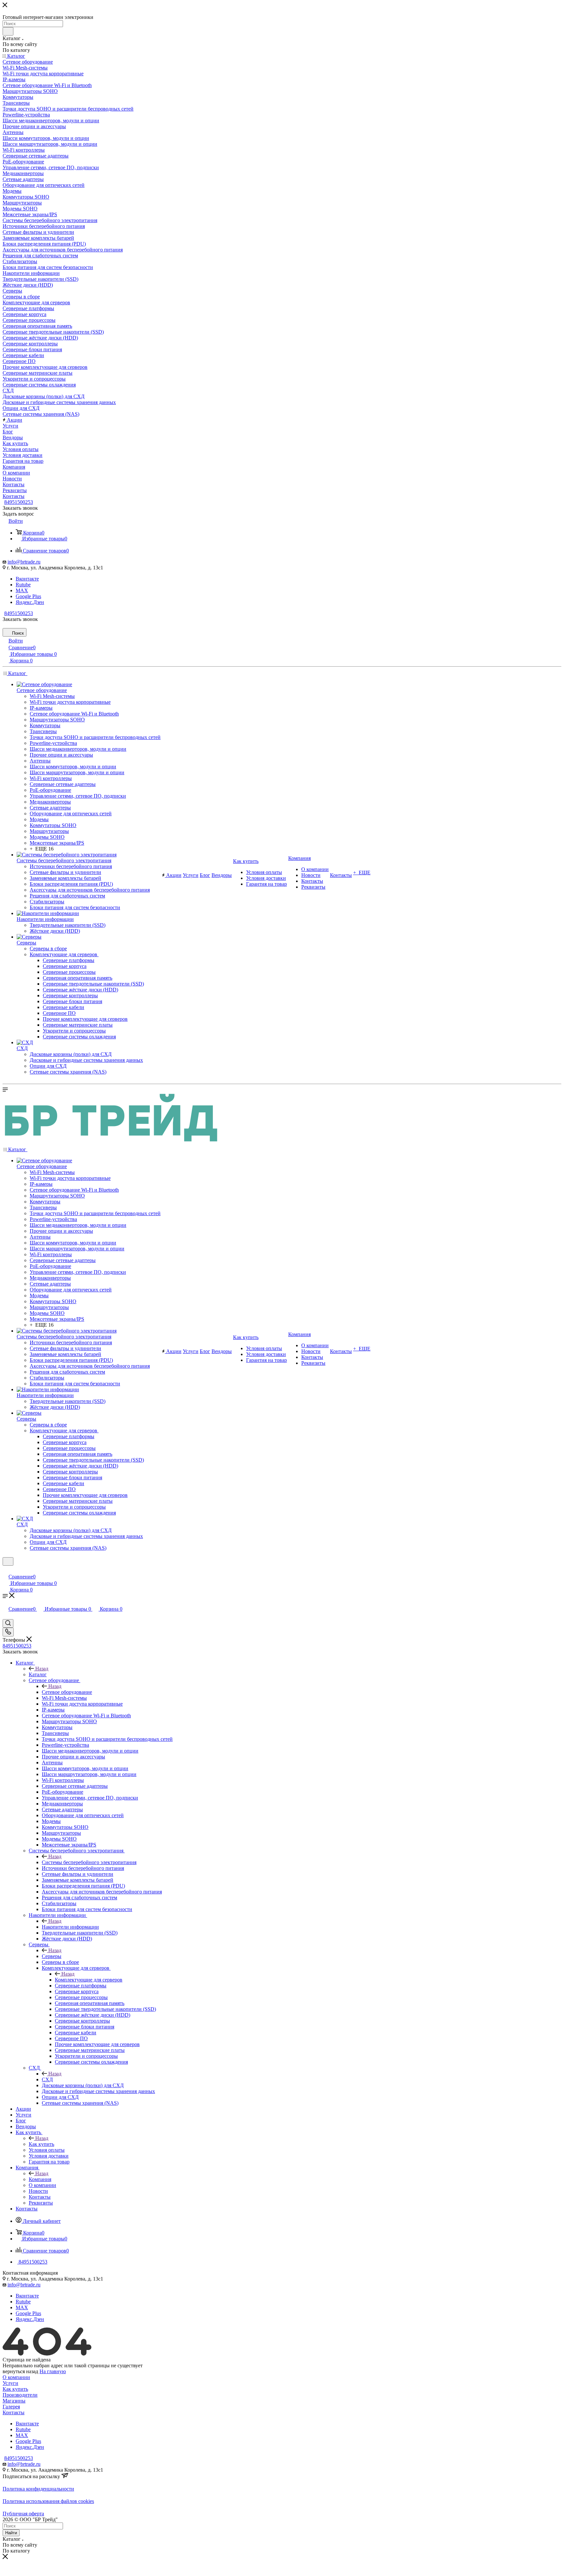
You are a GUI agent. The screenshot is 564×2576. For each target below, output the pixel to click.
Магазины (14, 2401)
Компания (40, 2179)
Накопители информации (70, 1927)
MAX (22, 590)
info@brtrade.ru (24, 562)
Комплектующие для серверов (89, 1980)
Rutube (23, 585)
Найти (11, 2533)
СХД (47, 2079)
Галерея (11, 2407)
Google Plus (28, 596)
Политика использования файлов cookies (48, 2501)
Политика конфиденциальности (38, 2489)
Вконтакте (27, 579)
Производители (20, 2395)
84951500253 (19, 502)
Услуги (10, 2383)
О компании (16, 2377)
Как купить (41, 2144)
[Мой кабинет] (6, 1570)
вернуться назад (20, 2371)
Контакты (14, 2412)
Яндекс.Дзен (30, 602)
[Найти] (8, 31)
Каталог (38, 1674)
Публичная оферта (23, 2514)
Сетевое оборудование (67, 1692)
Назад (42, 1669)
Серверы (52, 1956)
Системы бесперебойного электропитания (89, 1862)
